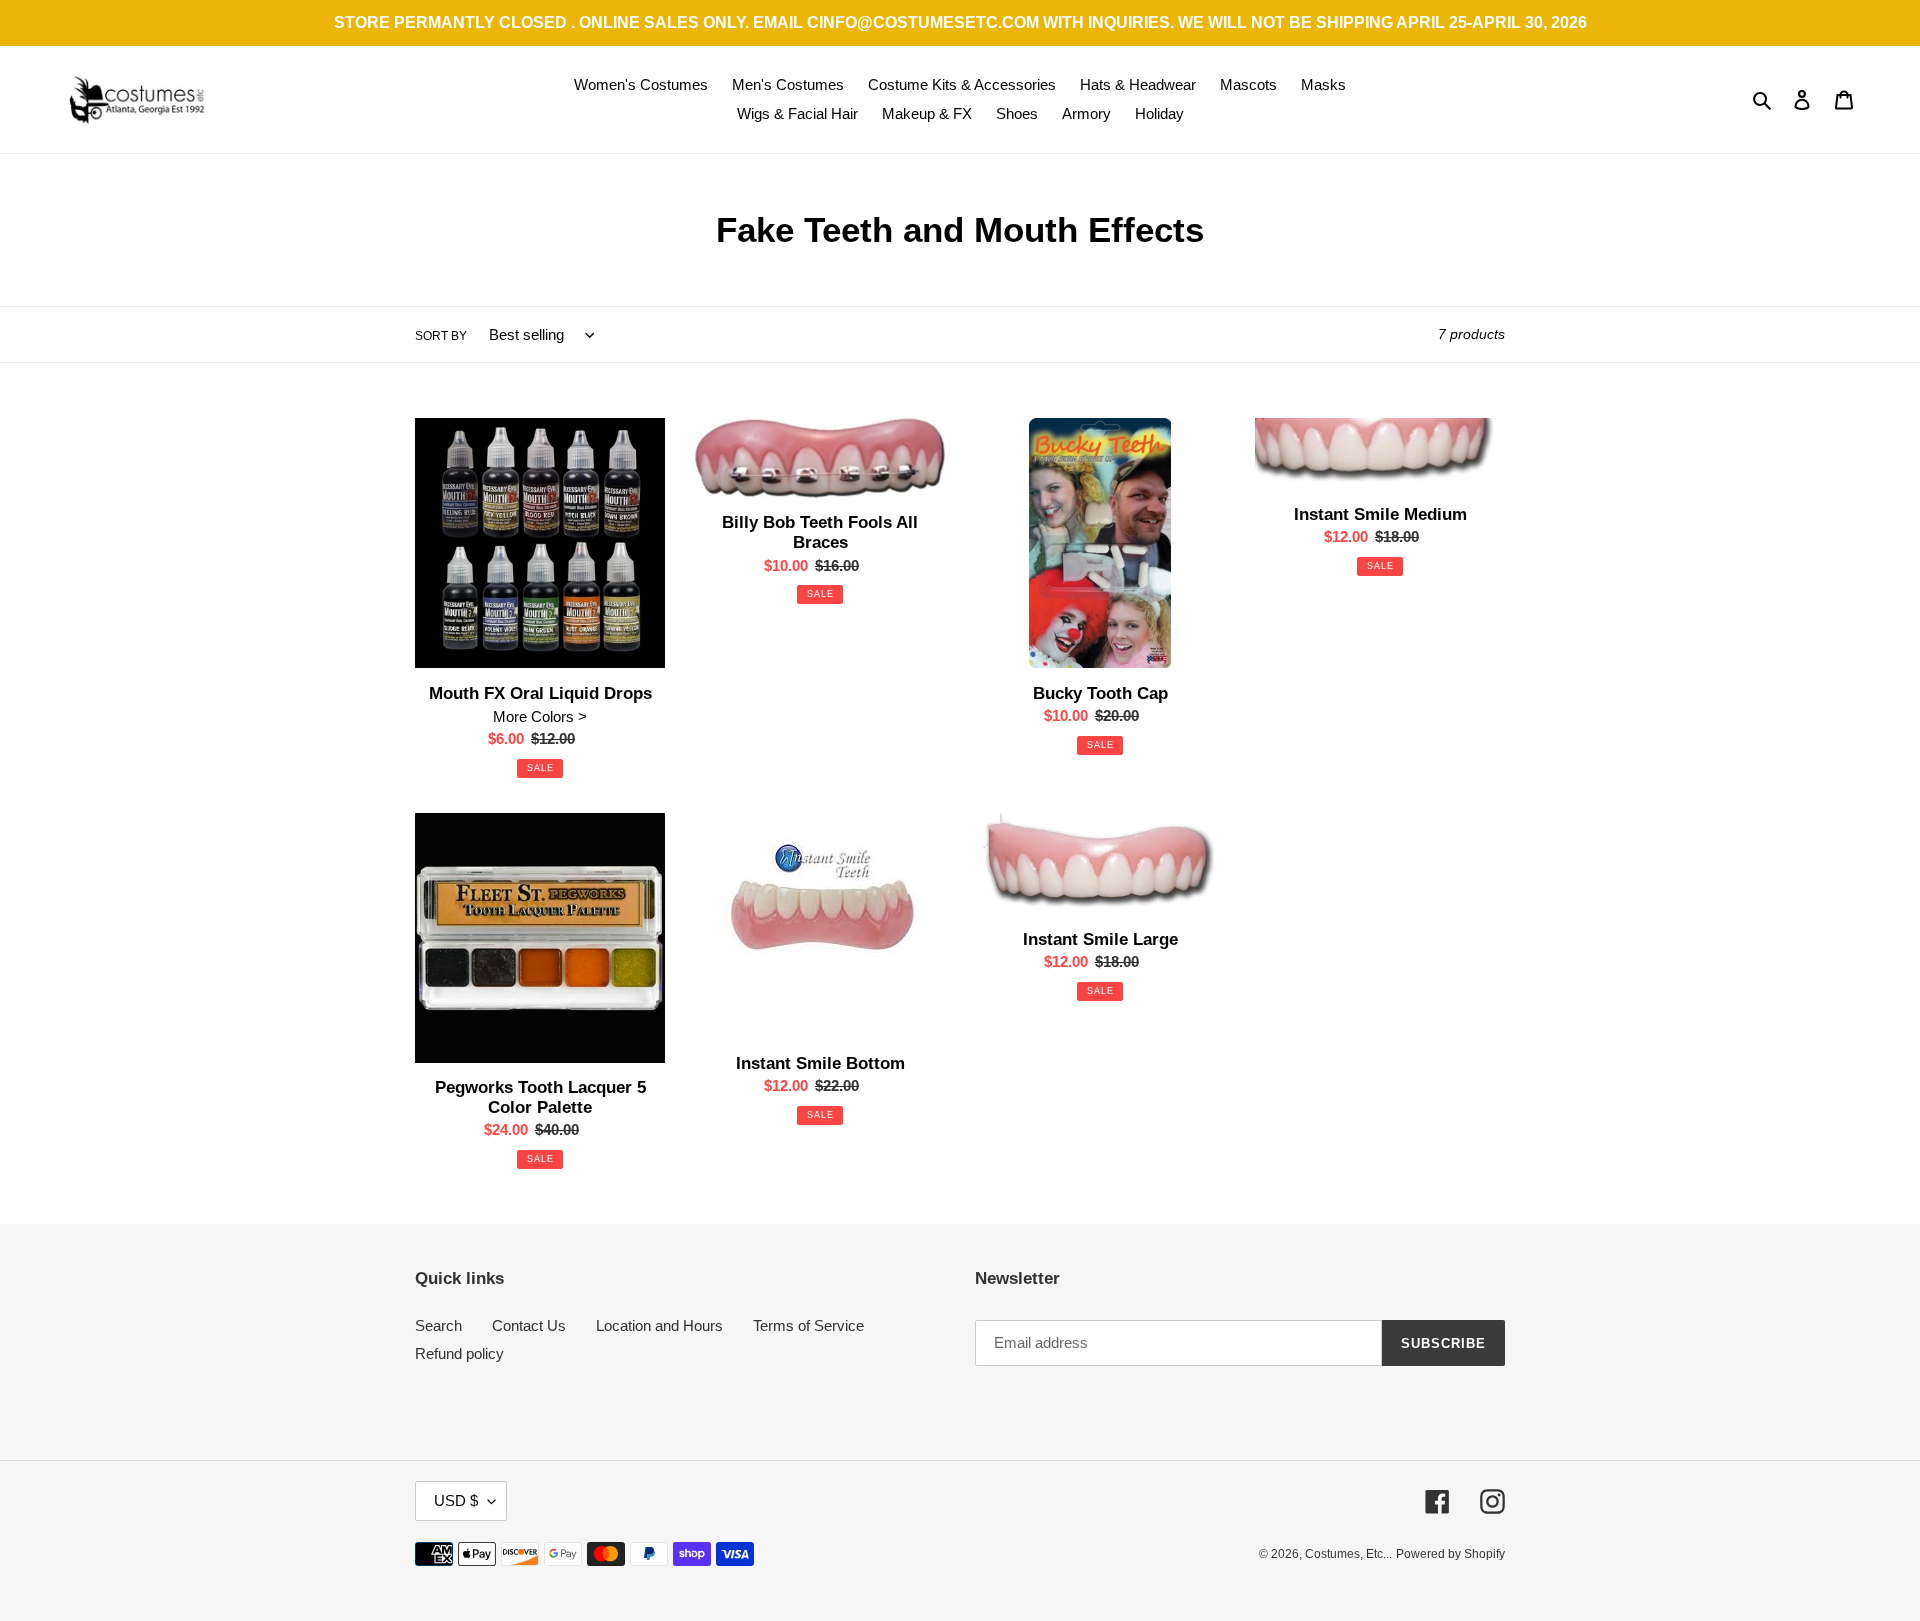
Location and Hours (659, 1325)
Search (438, 1325)
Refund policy (459, 1353)
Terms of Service (808, 1325)
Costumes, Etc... (1348, 1554)
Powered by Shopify (1450, 1554)
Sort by (441, 336)
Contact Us (529, 1325)
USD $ (456, 1500)
